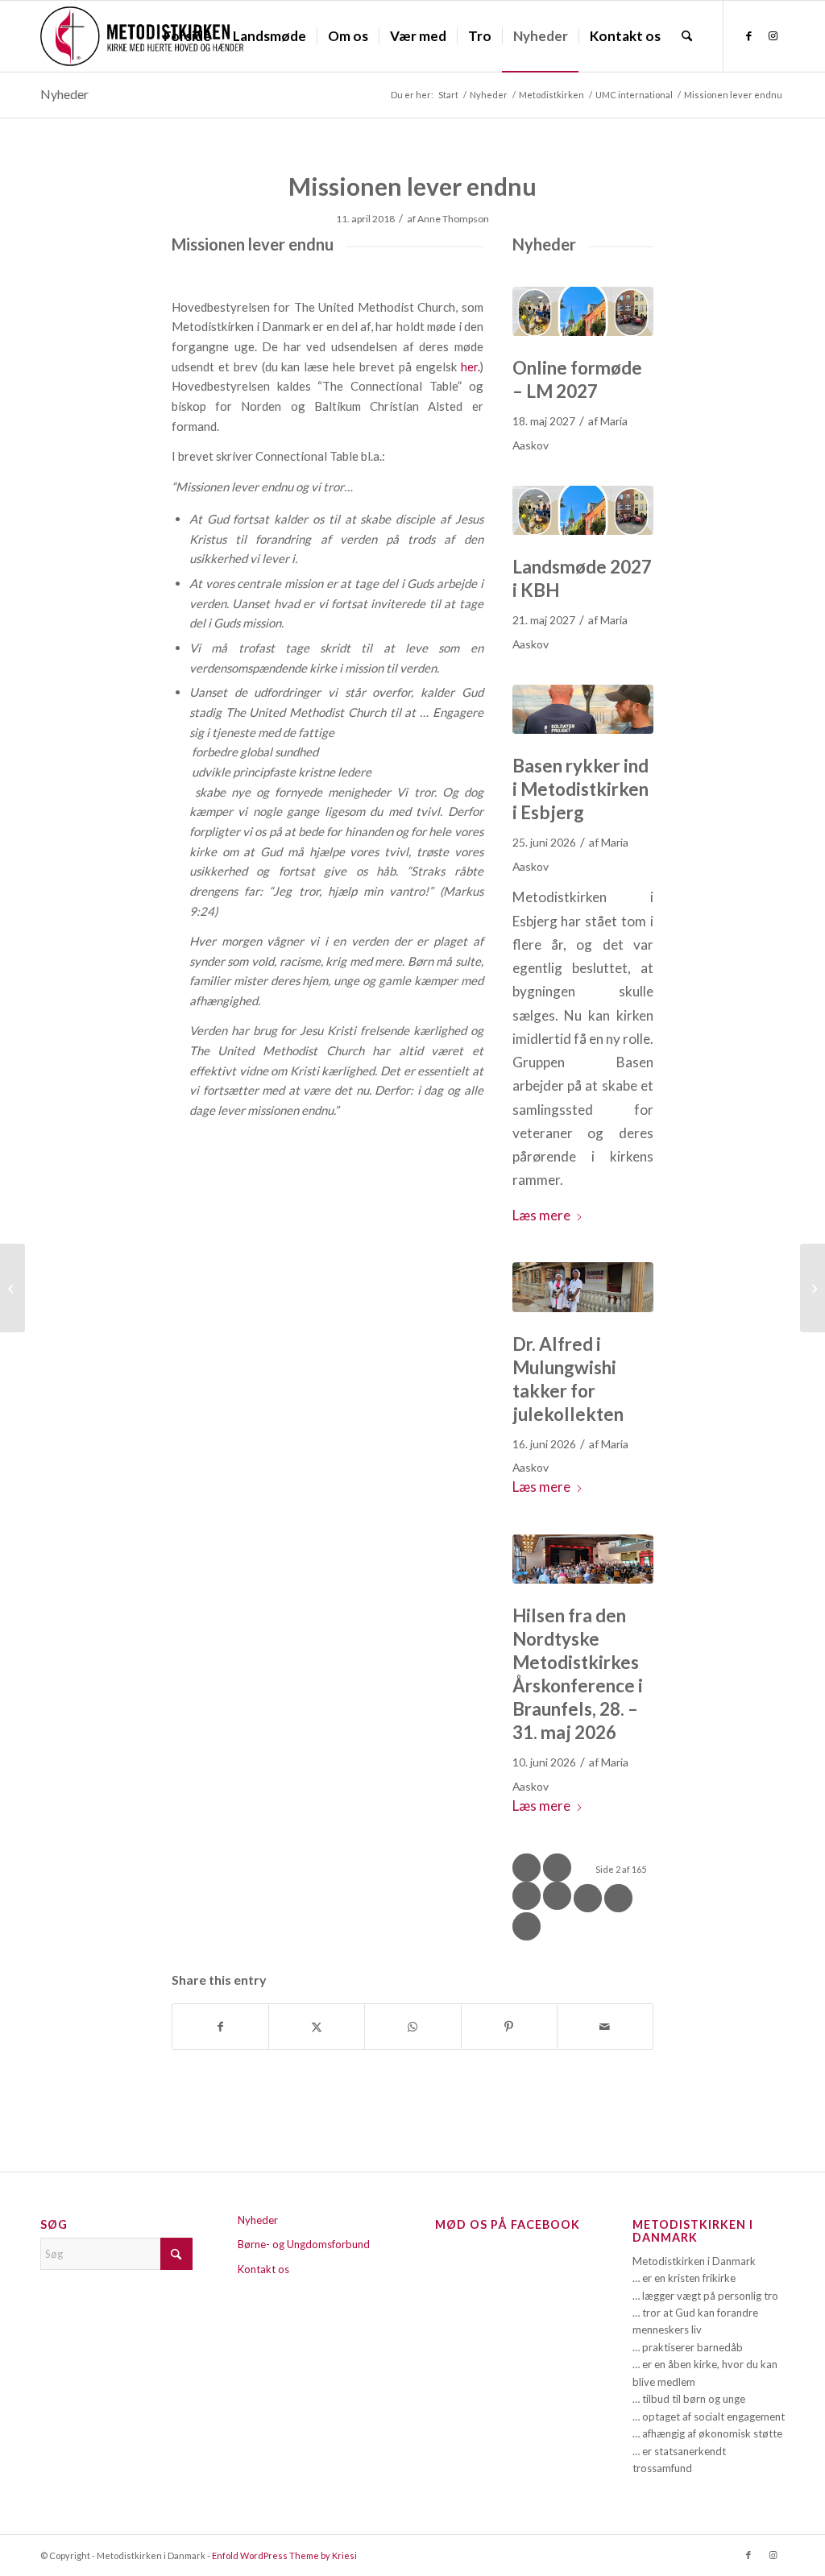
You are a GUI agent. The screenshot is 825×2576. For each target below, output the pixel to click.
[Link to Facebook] (748, 35)
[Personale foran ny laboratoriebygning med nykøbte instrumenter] (583, 1287)
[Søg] (687, 36)
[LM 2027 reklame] (583, 311)
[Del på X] (317, 2027)
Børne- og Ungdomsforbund (304, 2244)
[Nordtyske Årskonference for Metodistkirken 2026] (583, 1559)
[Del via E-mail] (605, 2027)
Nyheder (64, 94)
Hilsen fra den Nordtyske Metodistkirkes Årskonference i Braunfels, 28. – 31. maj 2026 (578, 1674)
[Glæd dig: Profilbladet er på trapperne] (12, 1288)
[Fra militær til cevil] (583, 709)
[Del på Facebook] (220, 2027)
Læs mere (541, 1215)
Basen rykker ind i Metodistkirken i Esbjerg (580, 789)
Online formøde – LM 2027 (577, 379)
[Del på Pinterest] (509, 2027)
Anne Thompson (453, 219)
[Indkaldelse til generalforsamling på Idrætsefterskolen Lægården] (813, 1288)
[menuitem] (187, 36)
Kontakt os (263, 2269)
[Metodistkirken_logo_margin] (142, 36)
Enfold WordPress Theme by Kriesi (284, 2555)
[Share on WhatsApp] (412, 2027)
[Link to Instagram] (773, 35)
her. (471, 367)
